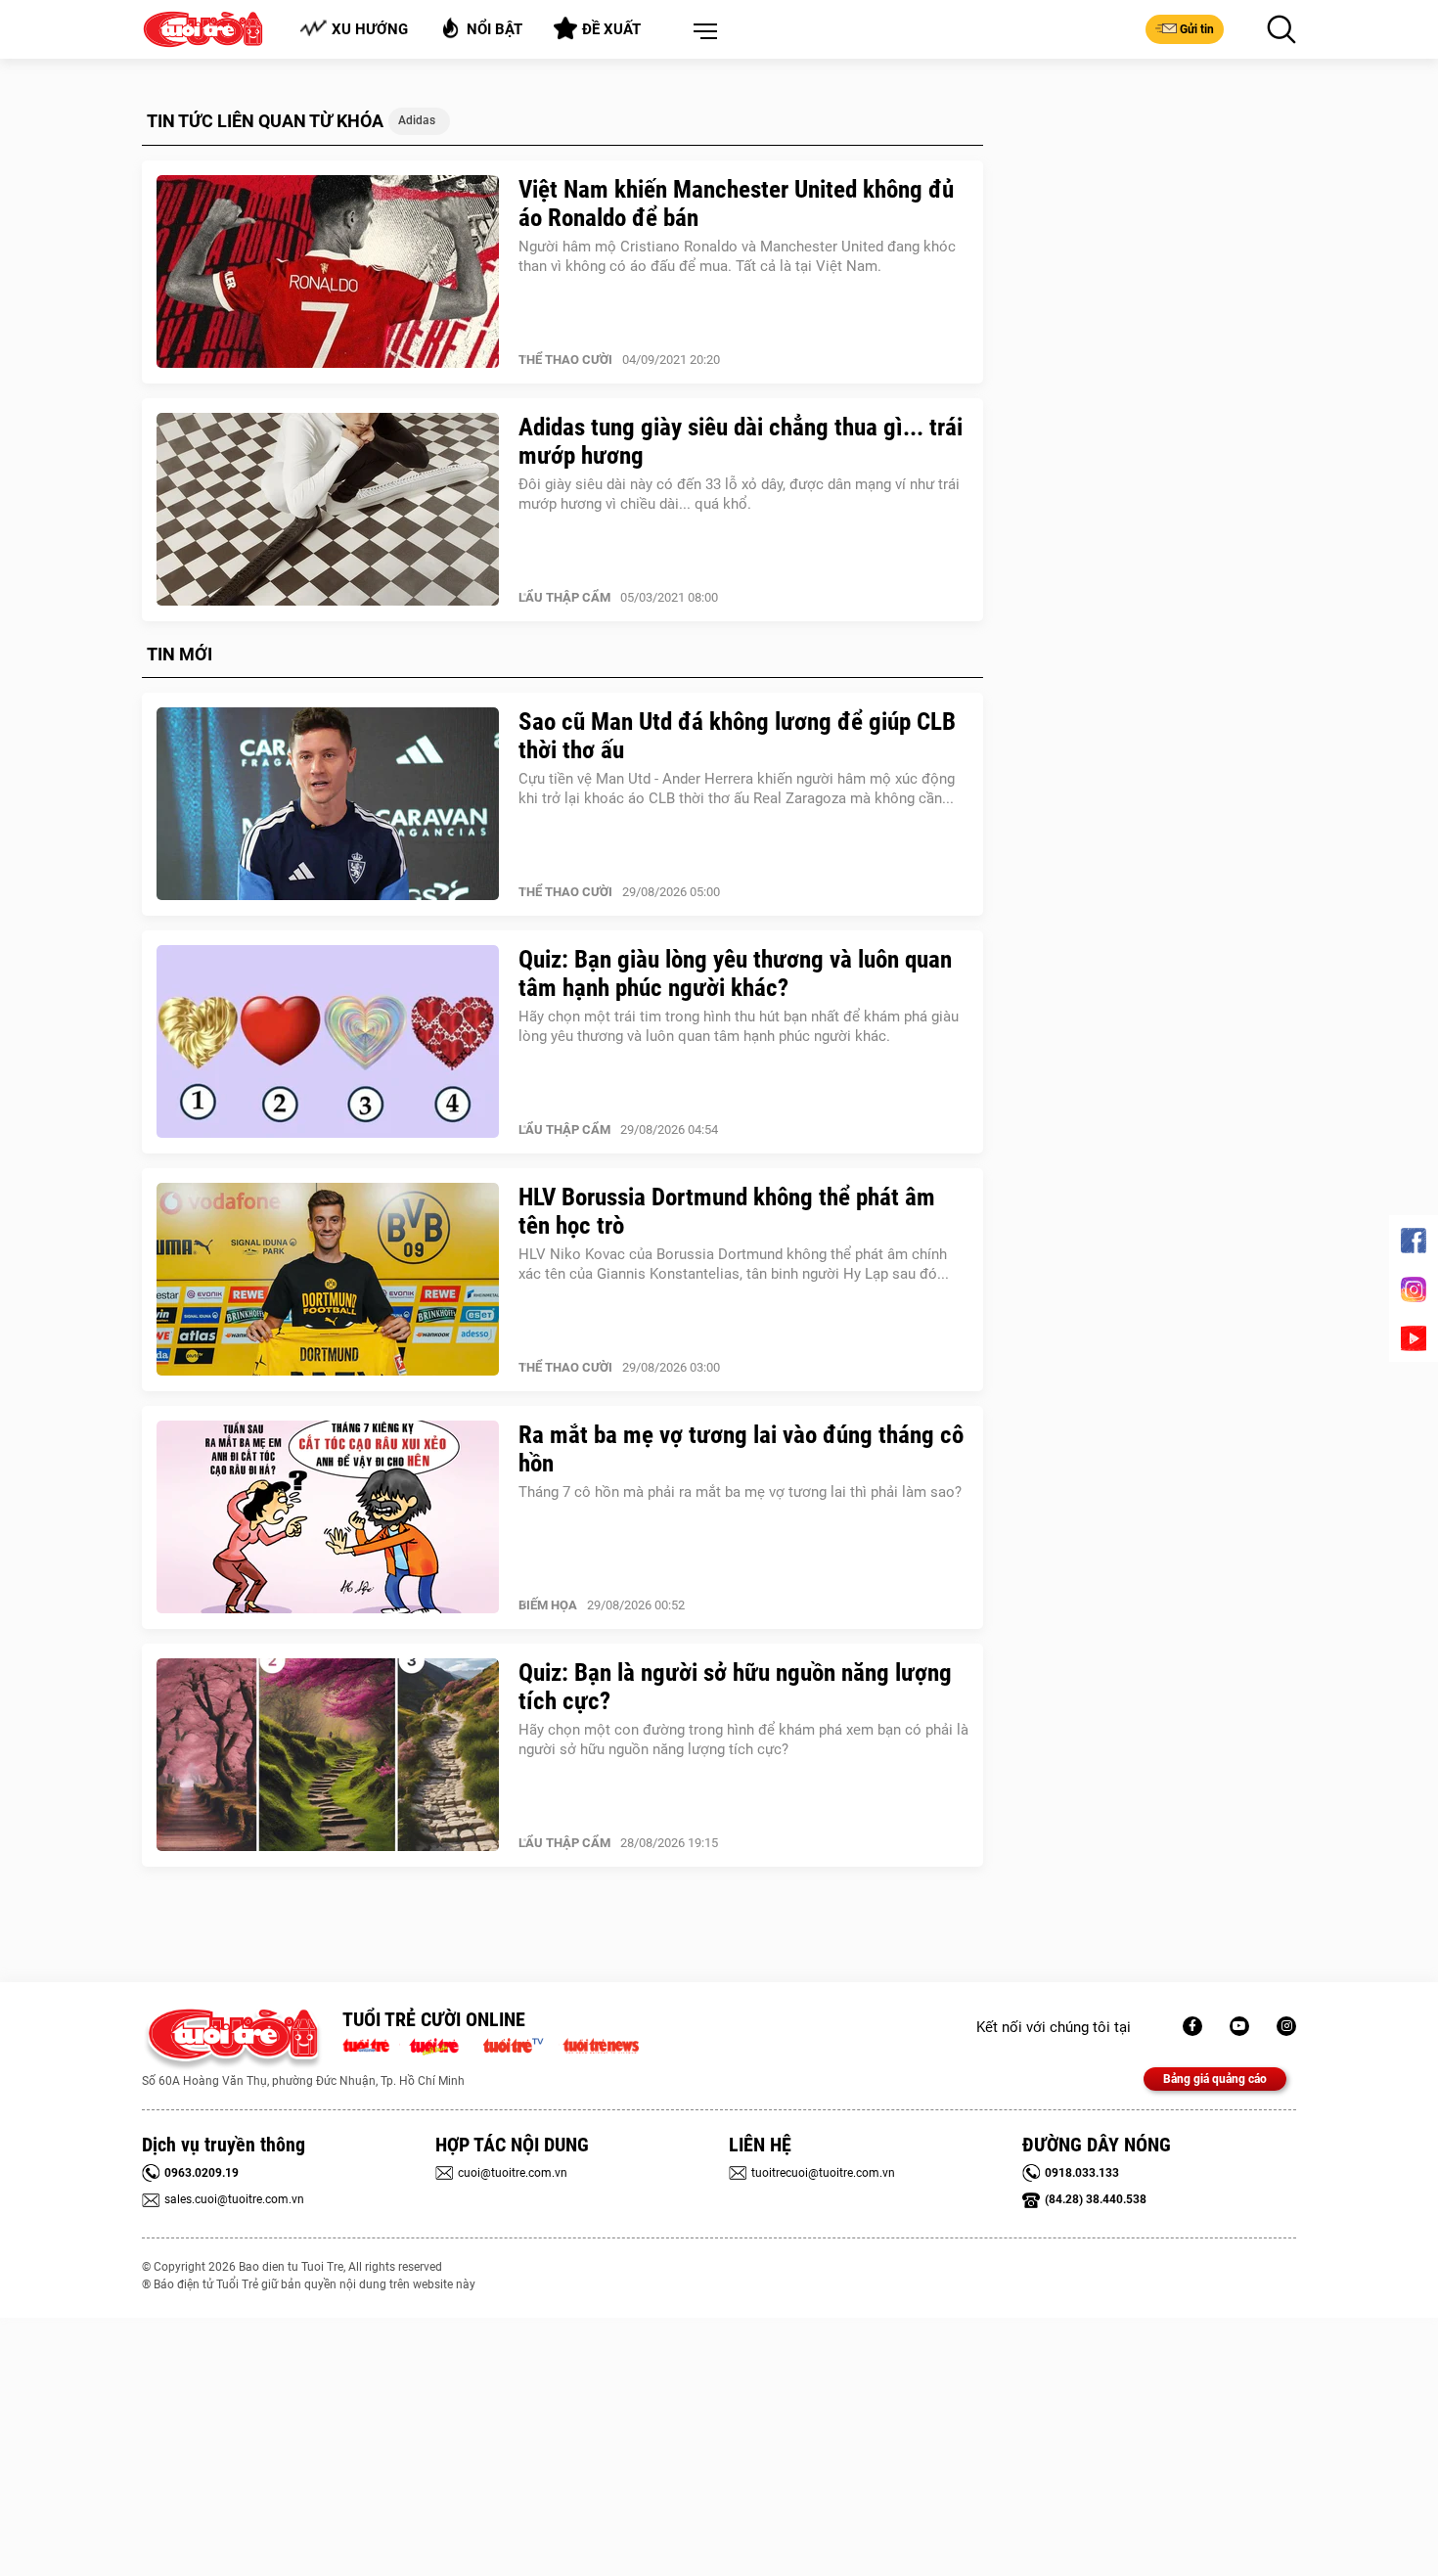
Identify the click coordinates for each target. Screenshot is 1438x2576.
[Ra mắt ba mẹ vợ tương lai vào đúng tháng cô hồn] (328, 1517)
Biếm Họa (548, 1605)
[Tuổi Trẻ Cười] (1286, 2026)
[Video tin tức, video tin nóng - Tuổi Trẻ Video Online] (521, 2044)
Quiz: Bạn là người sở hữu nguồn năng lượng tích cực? (735, 1687)
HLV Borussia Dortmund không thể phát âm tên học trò (727, 1211)
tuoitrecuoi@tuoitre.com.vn (823, 2173)
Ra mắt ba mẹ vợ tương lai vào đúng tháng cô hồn (741, 1449)
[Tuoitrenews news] (601, 2044)
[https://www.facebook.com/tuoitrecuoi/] (1192, 2026)
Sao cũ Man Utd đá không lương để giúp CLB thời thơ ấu (737, 736)
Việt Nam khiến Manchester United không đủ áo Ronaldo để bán (736, 203)
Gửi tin (1197, 29)
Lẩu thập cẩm (564, 597)
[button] (701, 32)
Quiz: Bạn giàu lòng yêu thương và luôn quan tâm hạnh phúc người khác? (735, 973)
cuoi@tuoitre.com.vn (513, 2173)
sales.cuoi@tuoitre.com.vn (234, 2199)
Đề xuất (611, 29)
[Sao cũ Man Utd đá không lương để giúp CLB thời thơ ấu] (328, 804)
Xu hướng (370, 29)
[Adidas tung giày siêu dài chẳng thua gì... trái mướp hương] (328, 510)
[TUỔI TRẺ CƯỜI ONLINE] (232, 2039)
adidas (417, 120)
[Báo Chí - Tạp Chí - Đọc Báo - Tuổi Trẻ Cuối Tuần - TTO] (442, 2044)
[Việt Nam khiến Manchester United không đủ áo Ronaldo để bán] (328, 272)
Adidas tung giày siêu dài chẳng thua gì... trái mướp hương (741, 441)
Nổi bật (494, 29)
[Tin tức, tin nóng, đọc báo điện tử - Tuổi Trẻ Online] (371, 2044)
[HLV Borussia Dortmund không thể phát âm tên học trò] (328, 1280)
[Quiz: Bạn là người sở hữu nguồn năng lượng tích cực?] (328, 1755)
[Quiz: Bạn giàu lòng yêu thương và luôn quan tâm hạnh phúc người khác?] (328, 1042)
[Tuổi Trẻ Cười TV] (1239, 2026)
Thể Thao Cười (565, 360)
